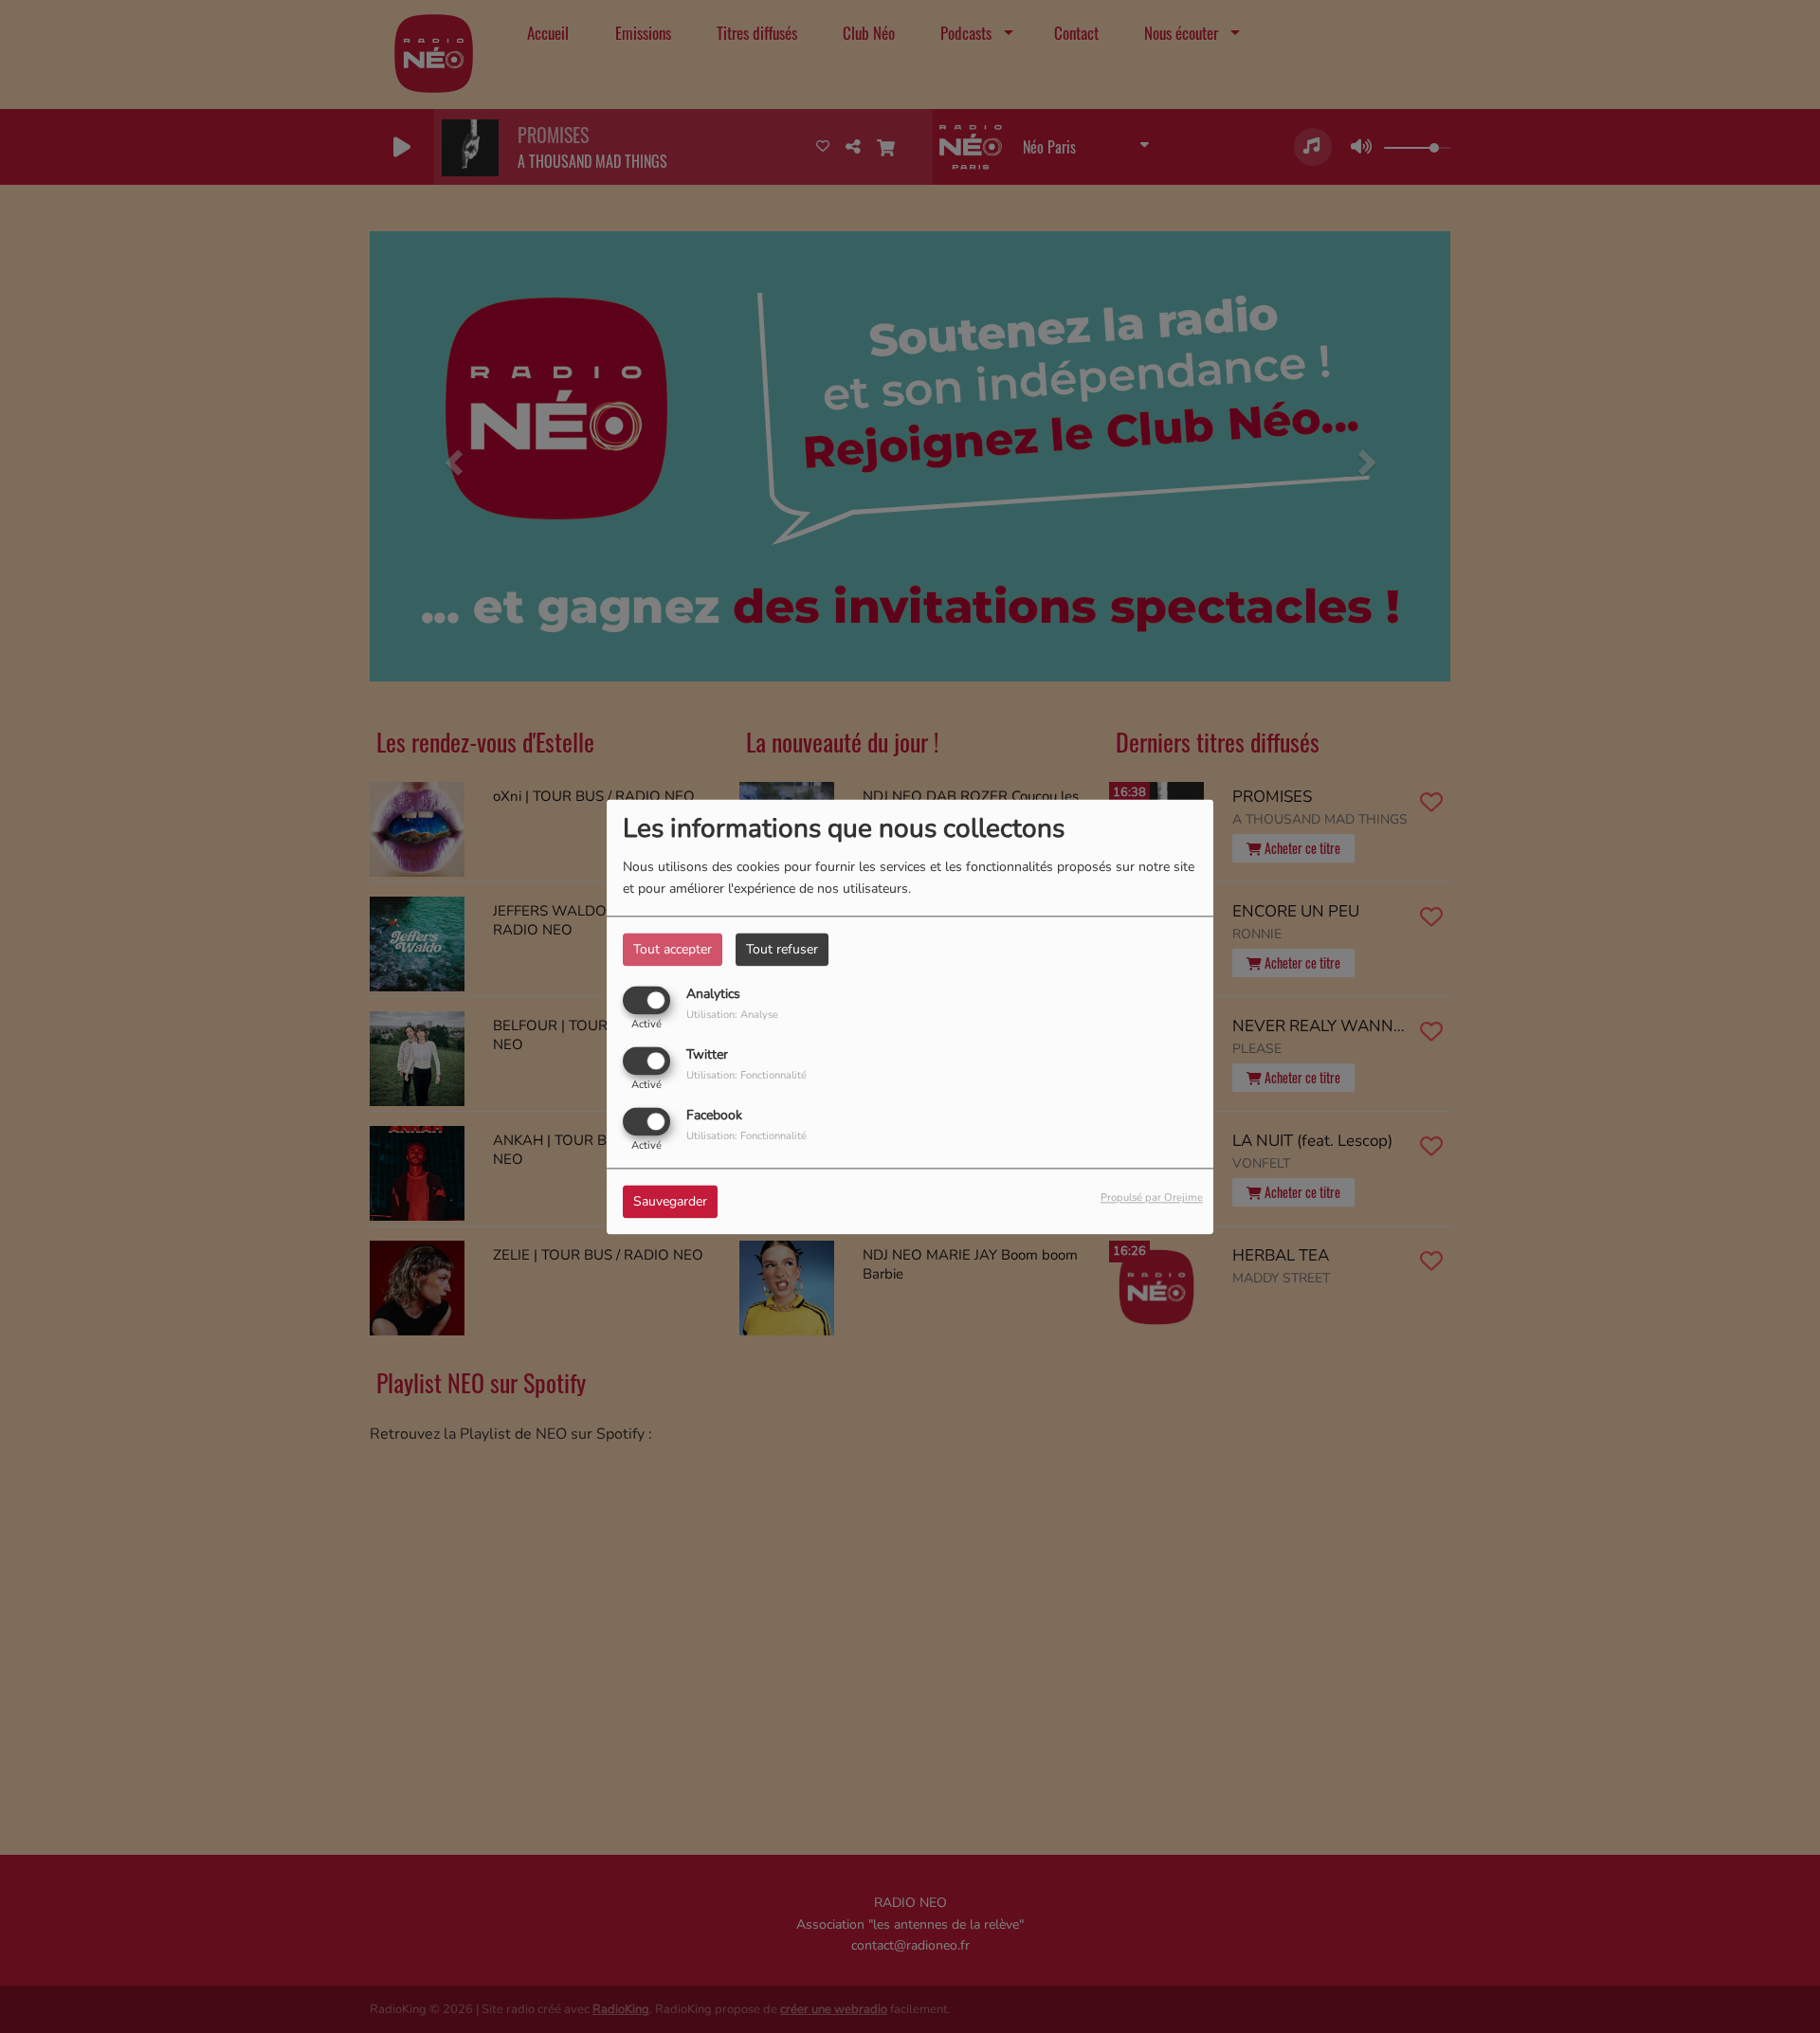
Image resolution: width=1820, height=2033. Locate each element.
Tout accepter (673, 949)
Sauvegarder (670, 1201)
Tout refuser (782, 949)
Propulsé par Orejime (1152, 1198)
